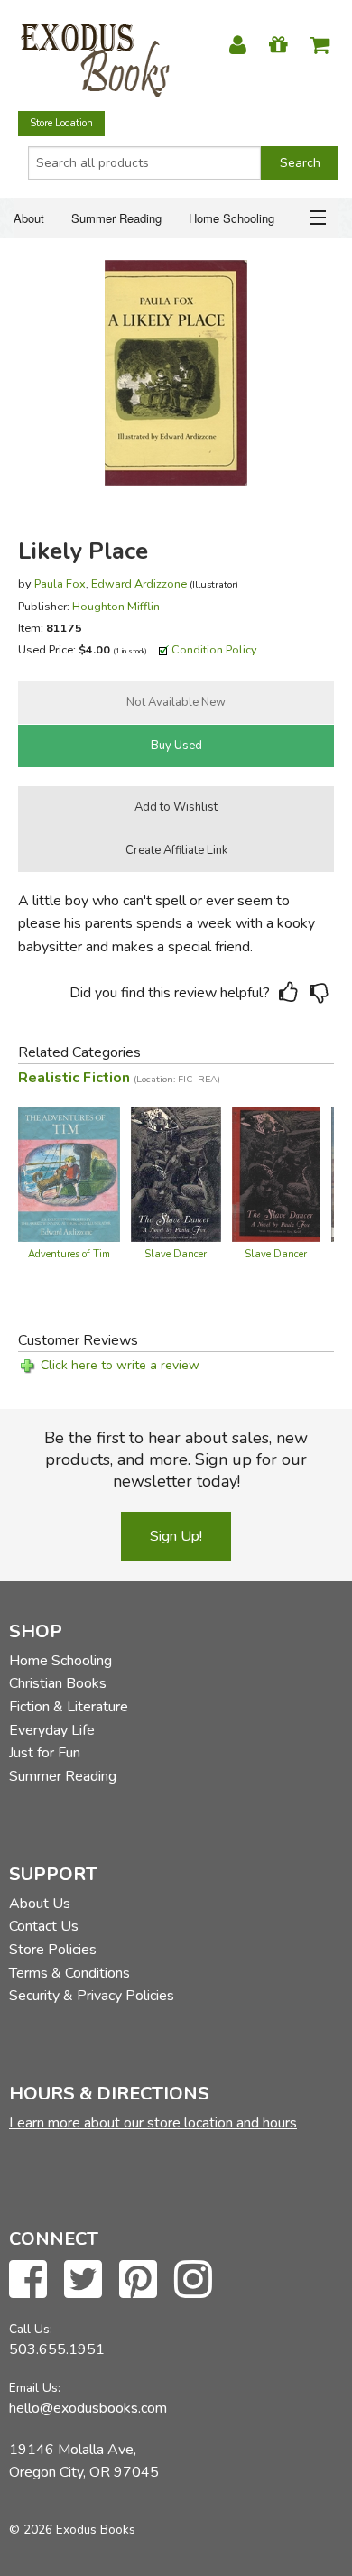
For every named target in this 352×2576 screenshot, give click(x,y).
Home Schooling (232, 218)
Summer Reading (116, 218)
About (29, 218)
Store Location (61, 123)
